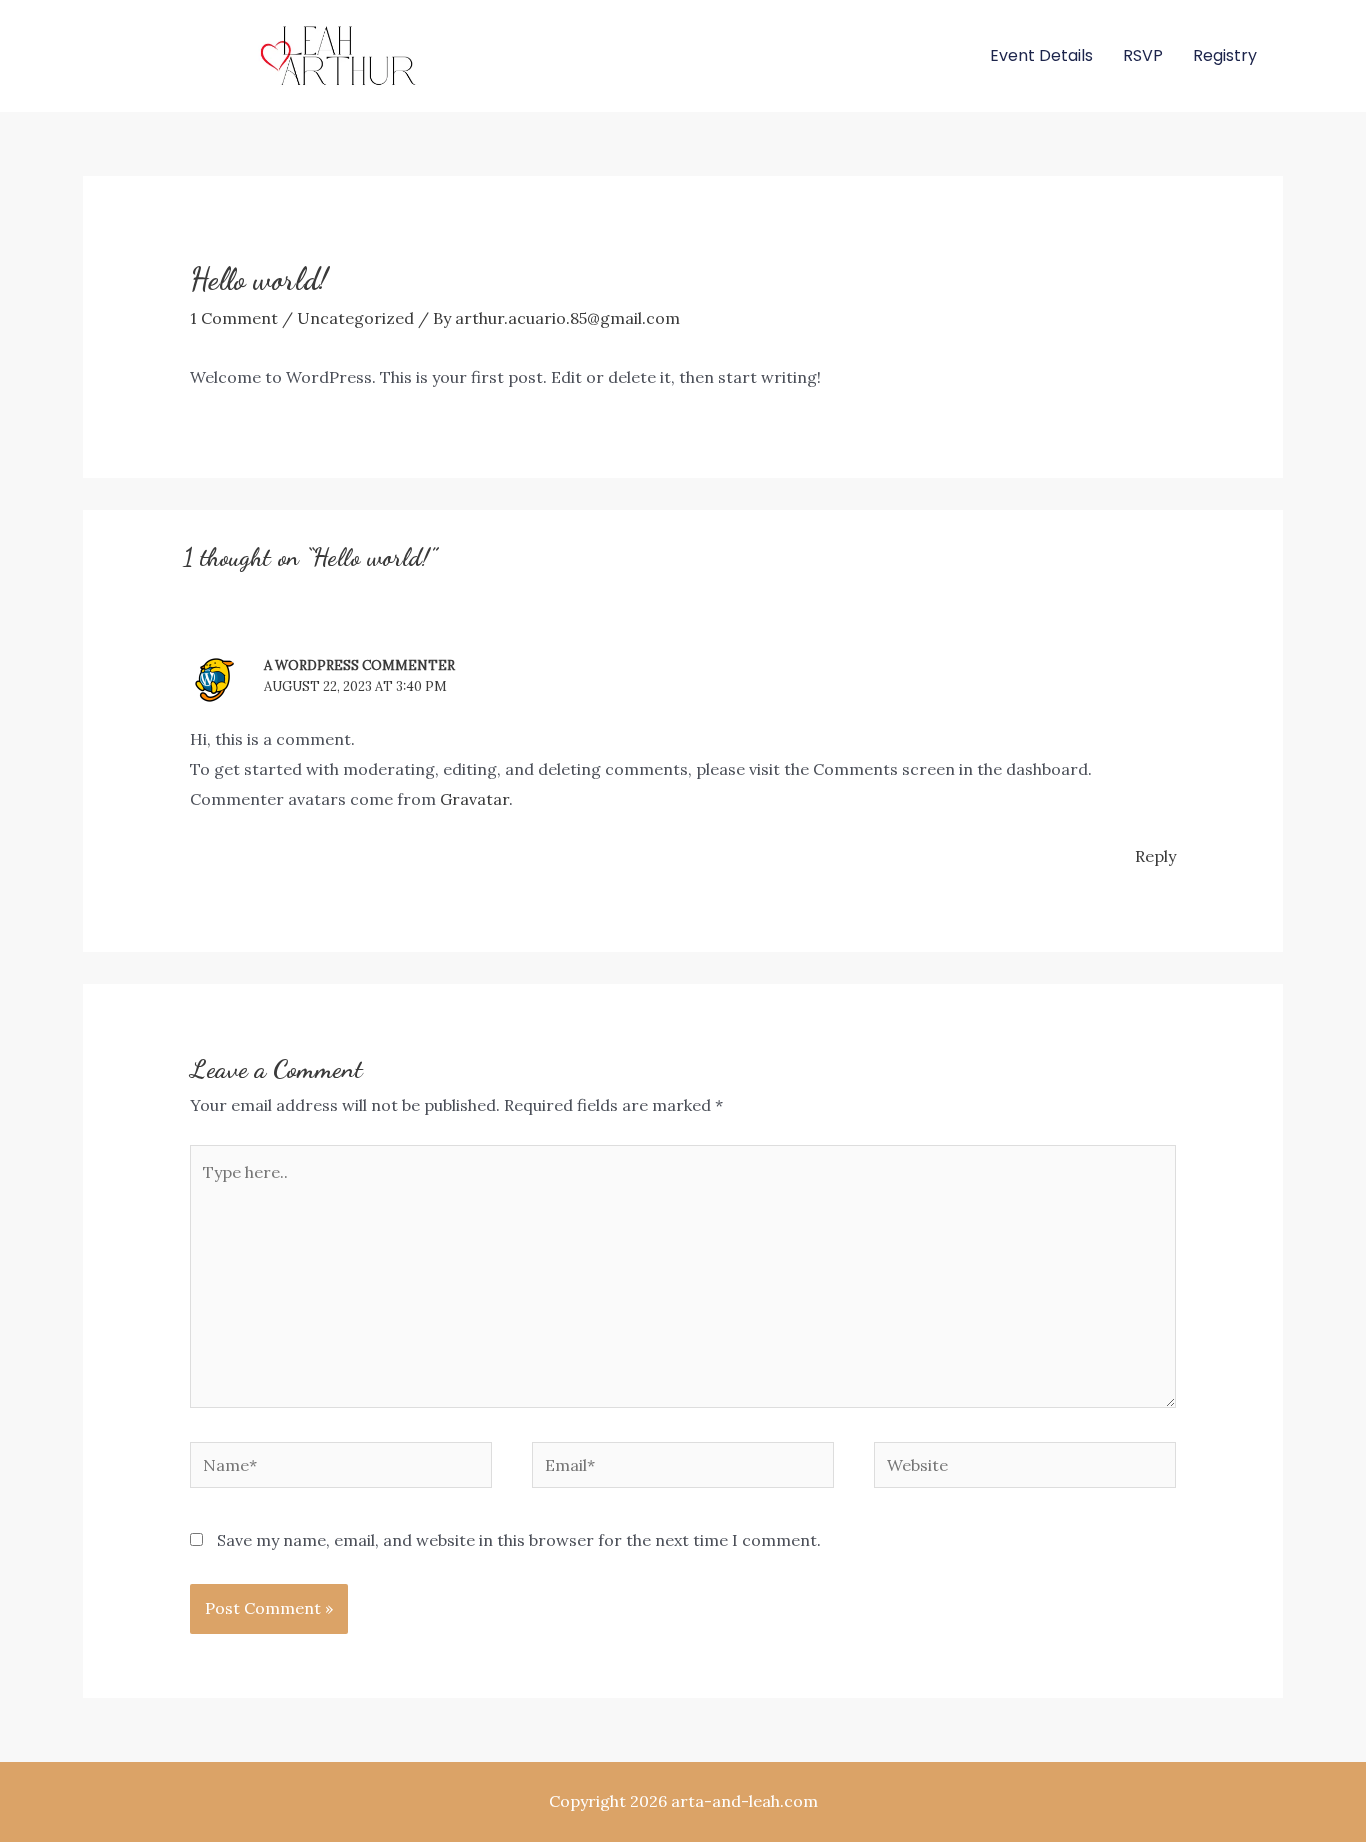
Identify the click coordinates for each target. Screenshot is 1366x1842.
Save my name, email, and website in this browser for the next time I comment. (519, 1540)
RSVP (1143, 55)
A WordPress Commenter (359, 665)
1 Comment (234, 318)
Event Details (1041, 55)
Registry (1225, 55)
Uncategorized (355, 318)
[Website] (1025, 1468)
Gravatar (474, 799)
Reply (1155, 856)
